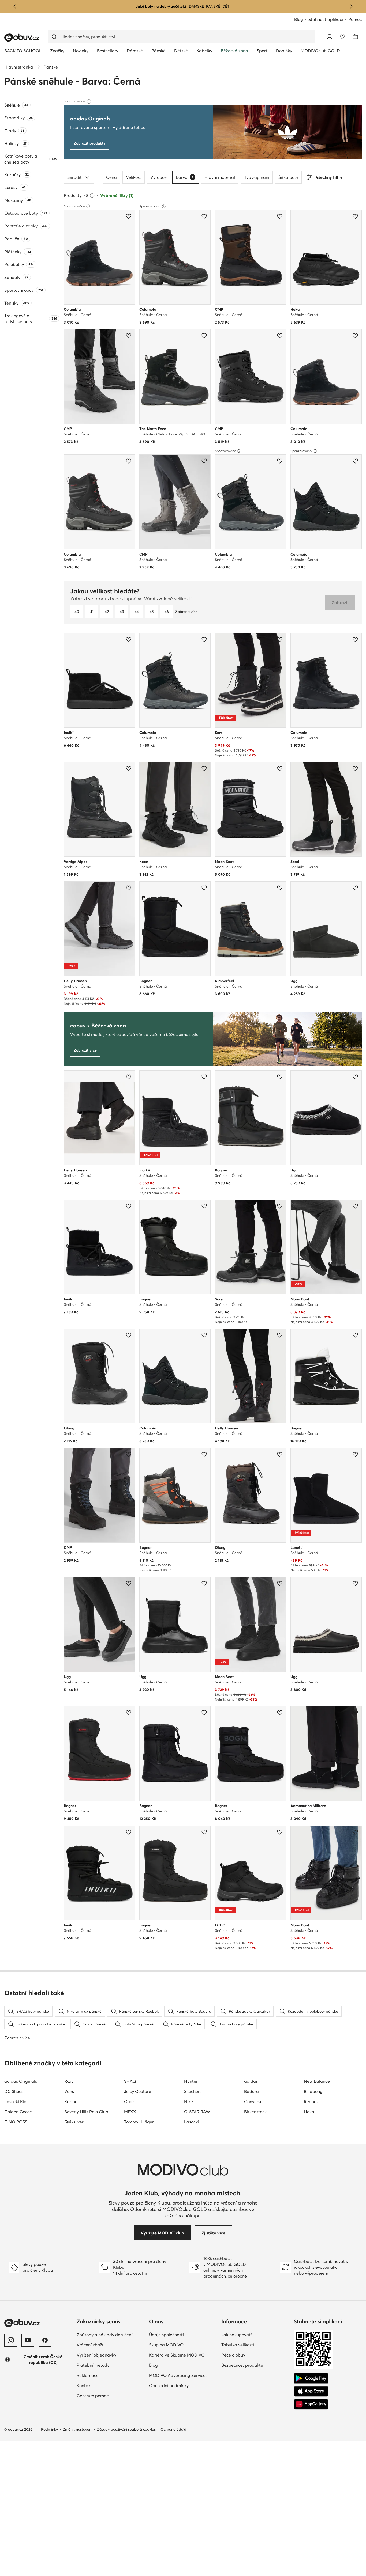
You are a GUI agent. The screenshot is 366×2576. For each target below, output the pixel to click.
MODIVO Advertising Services (183, 2375)
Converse (253, 2101)
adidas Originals (21, 2081)
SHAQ (130, 2081)
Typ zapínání (257, 177)
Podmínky (49, 2429)
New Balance (317, 2081)
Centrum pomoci (111, 2395)
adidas (251, 2081)
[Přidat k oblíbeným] (129, 216)
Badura (251, 2091)
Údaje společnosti (183, 2334)
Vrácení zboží (111, 2345)
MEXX (130, 2112)
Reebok (311, 2101)
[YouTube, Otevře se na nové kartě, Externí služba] (28, 2340)
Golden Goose (18, 2112)
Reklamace (111, 2375)
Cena (111, 177)
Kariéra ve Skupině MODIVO (183, 2355)
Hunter (191, 2081)
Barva (184, 177)
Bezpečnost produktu (255, 2365)
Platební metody (111, 2365)
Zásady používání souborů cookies (126, 2429)
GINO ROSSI (16, 2122)
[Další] (351, 6)
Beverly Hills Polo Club (86, 2112)
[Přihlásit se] (330, 37)
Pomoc (355, 19)
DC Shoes (14, 2091)
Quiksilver (74, 2122)
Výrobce (158, 177)
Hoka (309, 2112)
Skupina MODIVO (183, 2345)
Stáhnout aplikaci (328, 20)
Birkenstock (255, 2112)
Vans (69, 2091)
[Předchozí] (15, 6)
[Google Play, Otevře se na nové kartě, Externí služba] (311, 2378)
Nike (188, 2101)
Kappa (71, 2101)
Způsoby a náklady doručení (111, 2334)
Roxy (69, 2081)
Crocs (130, 2101)
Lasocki (191, 2122)
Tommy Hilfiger (139, 2122)
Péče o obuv (255, 2355)
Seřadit (74, 177)
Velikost (134, 177)
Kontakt (108, 2385)
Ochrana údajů (173, 2429)
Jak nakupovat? (255, 2334)
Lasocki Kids (16, 2101)
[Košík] (355, 37)
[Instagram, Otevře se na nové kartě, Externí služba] (11, 2340)
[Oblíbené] (342, 37)
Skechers (193, 2091)
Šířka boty (288, 177)
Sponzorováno (74, 206)
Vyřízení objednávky (111, 2355)
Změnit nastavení (77, 2429)
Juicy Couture (138, 2091)
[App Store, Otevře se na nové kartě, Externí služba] (311, 2391)
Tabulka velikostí (255, 2345)
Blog (301, 20)
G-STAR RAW (197, 2112)
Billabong (313, 2091)
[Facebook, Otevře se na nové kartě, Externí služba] (45, 2340)
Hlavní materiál (220, 177)
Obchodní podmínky (183, 2385)
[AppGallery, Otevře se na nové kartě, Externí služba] (311, 2404)
